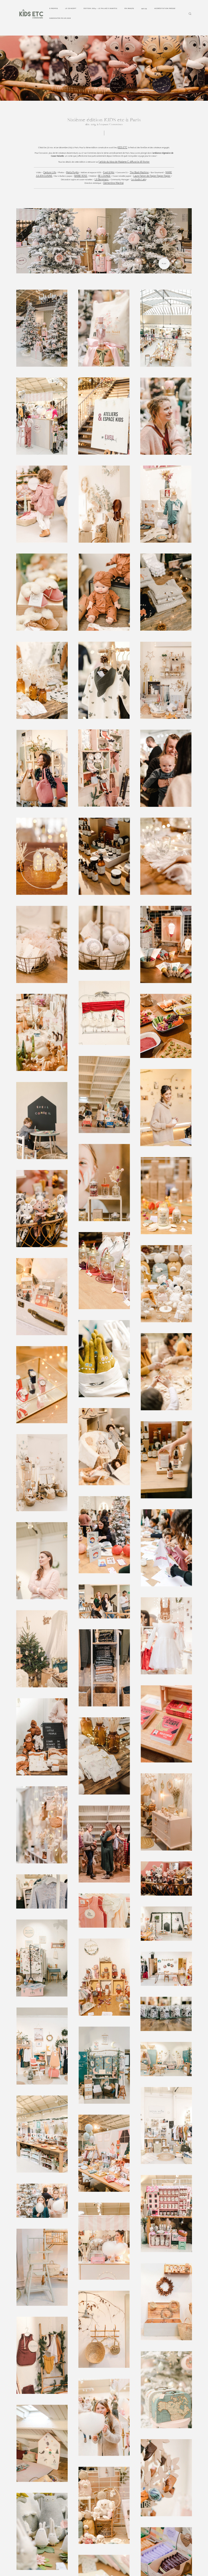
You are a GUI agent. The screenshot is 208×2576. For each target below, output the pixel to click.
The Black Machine (139, 173)
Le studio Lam (138, 180)
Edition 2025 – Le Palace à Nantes (100, 8)
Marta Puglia (72, 173)
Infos (144, 9)
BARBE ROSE (81, 176)
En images (129, 8)
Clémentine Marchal (113, 183)
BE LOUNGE (104, 176)
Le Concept (71, 8)
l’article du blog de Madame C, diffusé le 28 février (124, 162)
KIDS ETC (122, 148)
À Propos (54, 8)
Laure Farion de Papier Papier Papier (152, 176)
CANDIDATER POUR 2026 (60, 18)
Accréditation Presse (165, 8)
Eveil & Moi (109, 173)
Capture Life (50, 173)
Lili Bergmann (102, 180)
